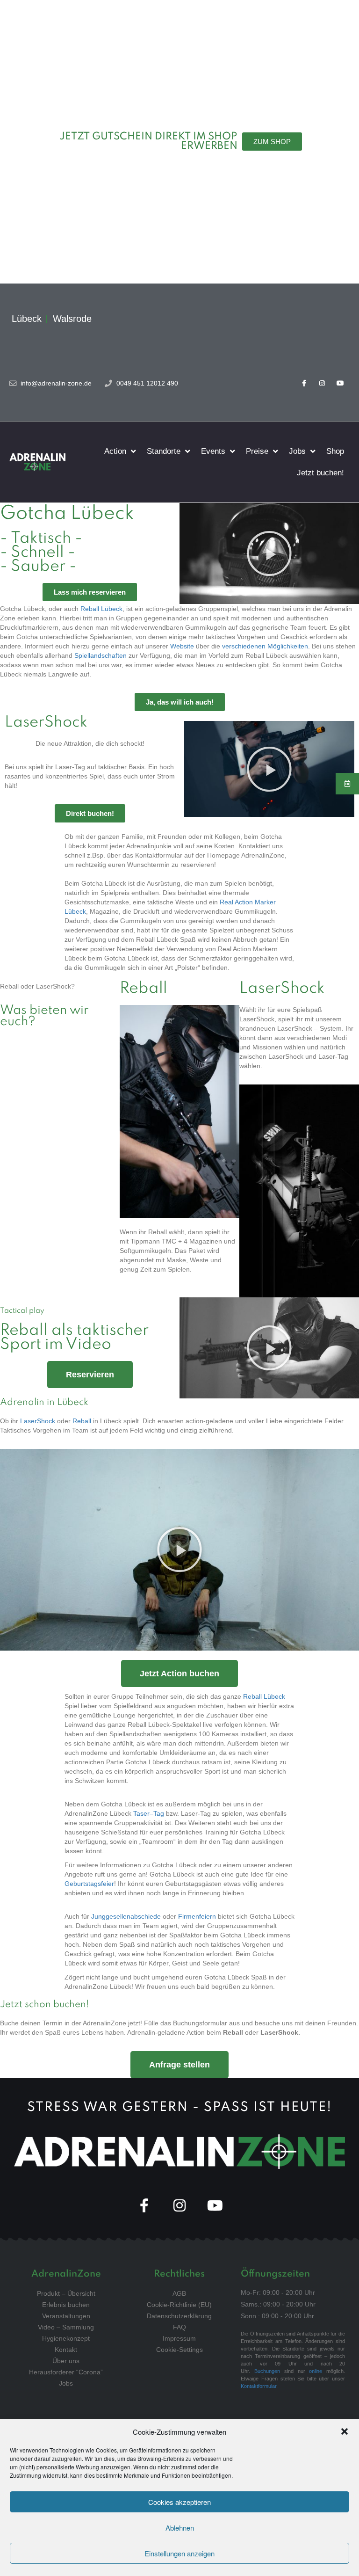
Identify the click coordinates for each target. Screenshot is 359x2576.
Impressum (179, 2338)
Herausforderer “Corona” (66, 2372)
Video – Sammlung (66, 2327)
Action (115, 451)
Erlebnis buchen (66, 2305)
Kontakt (66, 2350)
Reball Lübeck (101, 609)
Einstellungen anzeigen (179, 2553)
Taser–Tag (149, 1813)
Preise (257, 451)
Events (213, 451)
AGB (179, 2293)
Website (182, 646)
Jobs (297, 451)
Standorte (164, 451)
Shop (335, 451)
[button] (345, 2431)
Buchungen (267, 2371)
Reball (82, 1421)
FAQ (179, 2327)
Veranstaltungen (66, 2316)
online (316, 2371)
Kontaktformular (258, 2386)
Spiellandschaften (101, 655)
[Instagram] (322, 383)
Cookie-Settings (179, 2350)
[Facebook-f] (304, 383)
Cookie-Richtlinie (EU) (179, 2305)
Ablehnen (180, 2528)
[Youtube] (341, 383)
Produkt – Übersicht (66, 2293)
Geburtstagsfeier (89, 1884)
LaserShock (38, 1421)
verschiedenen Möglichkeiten (265, 646)
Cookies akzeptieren (179, 2502)
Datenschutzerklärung (179, 2316)
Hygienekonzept (66, 2338)
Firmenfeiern (197, 1916)
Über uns (66, 2361)
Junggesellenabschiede (126, 1916)
